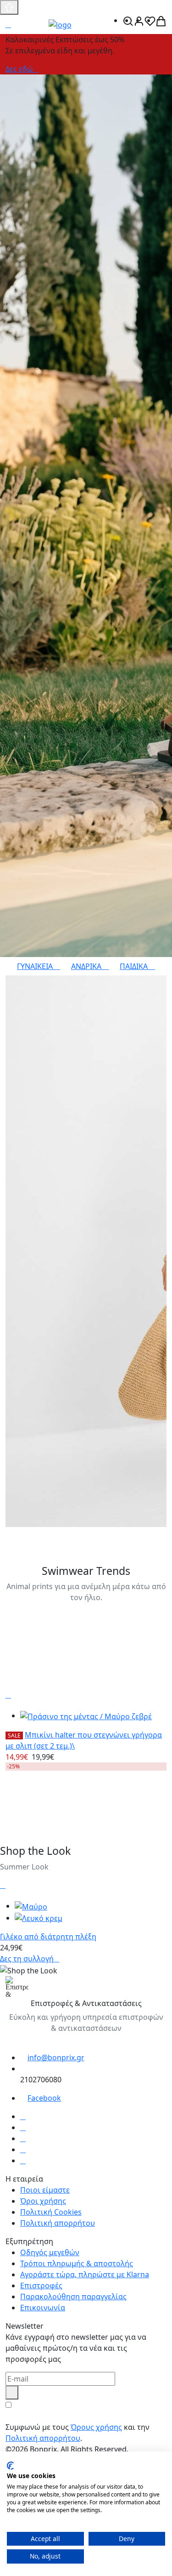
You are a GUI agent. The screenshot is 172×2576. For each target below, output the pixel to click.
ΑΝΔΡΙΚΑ (87, 966)
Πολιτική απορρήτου (58, 2223)
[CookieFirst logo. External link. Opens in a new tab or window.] (10, 2466)
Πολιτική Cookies (51, 2212)
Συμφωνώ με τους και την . (78, 2433)
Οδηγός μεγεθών (50, 2252)
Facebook (44, 2098)
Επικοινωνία (43, 2308)
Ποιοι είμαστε (45, 2190)
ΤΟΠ (16, 1533)
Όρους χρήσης (96, 2427)
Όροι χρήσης (43, 2201)
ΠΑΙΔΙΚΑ (135, 966)
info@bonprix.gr (56, 2057)
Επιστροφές (41, 2285)
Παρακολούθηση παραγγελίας (73, 2297)
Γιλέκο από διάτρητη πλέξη (48, 1937)
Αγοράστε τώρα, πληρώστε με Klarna (85, 2274)
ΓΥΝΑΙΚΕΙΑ (36, 966)
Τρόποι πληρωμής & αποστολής (77, 2263)
